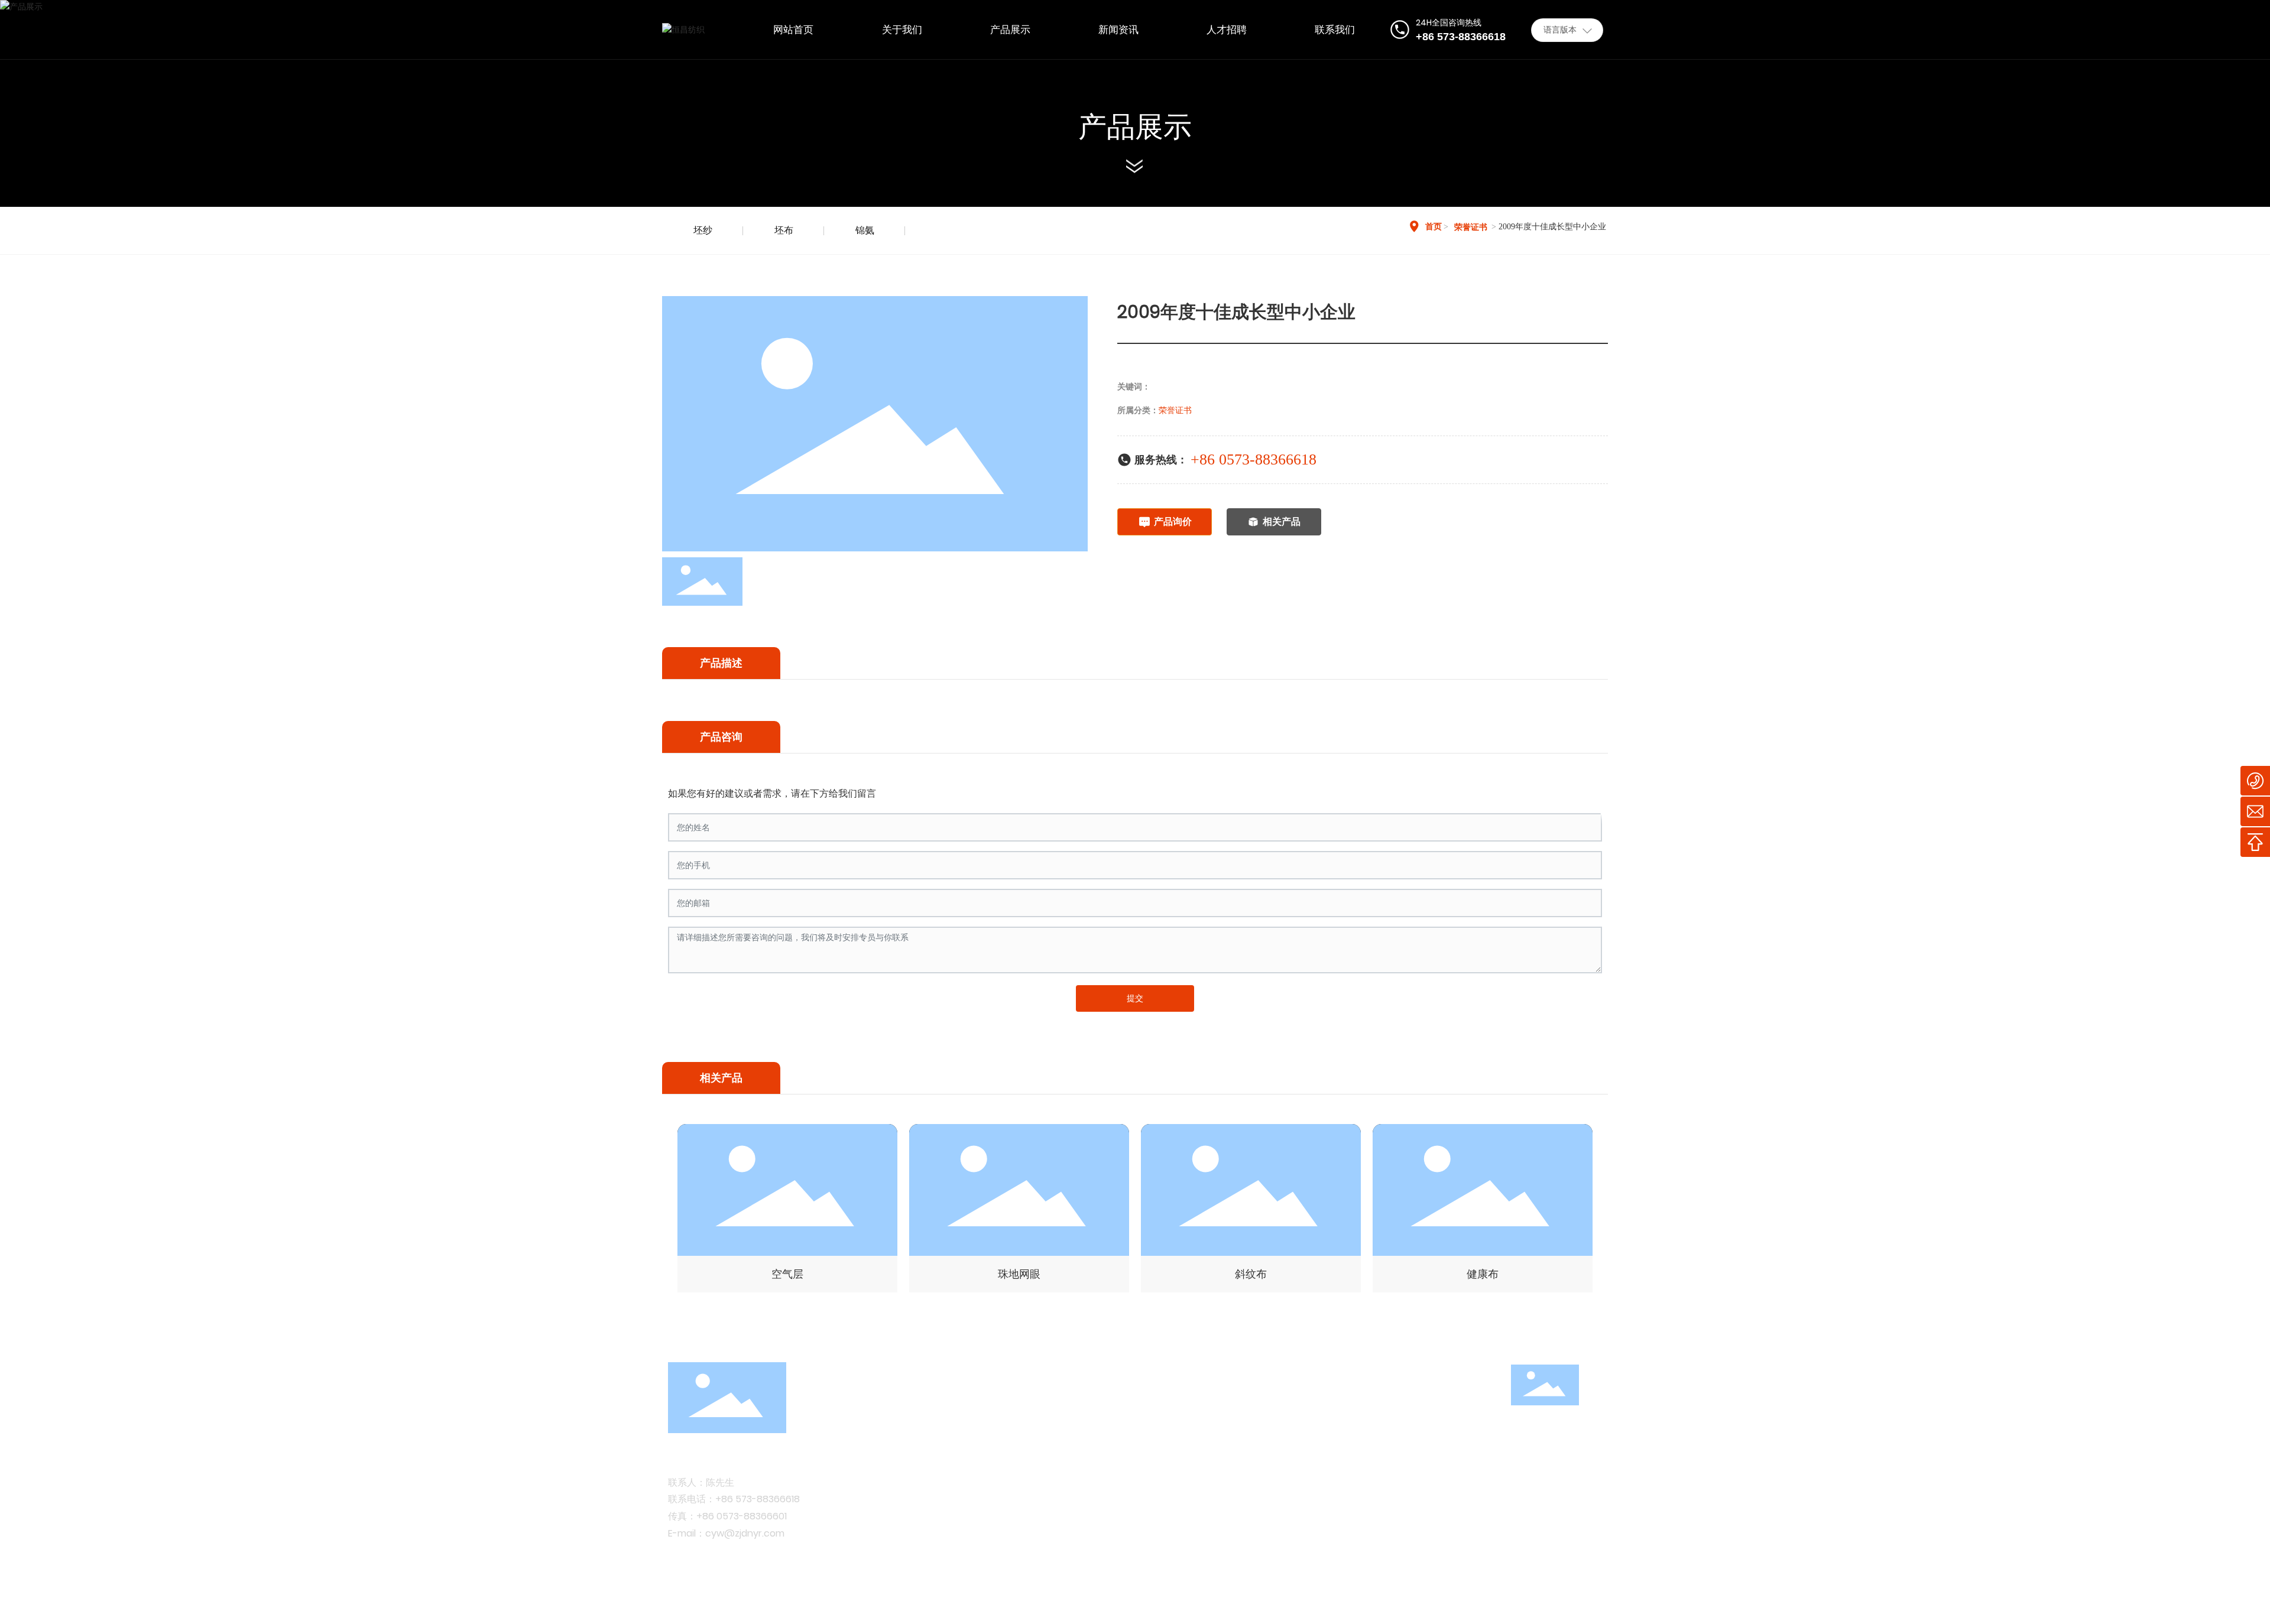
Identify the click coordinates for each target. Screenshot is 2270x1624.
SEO (1593, 1599)
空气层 (787, 1274)
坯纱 (703, 230)
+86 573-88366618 (758, 1499)
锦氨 (865, 230)
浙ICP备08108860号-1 (920, 1599)
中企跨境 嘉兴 (1542, 1599)
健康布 (1483, 1274)
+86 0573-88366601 (742, 1516)
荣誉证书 (1471, 227)
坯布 (784, 230)
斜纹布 (1251, 1274)
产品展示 (1135, 127)
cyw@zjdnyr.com (745, 1533)
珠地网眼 (1019, 1274)
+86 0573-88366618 (1254, 459)
